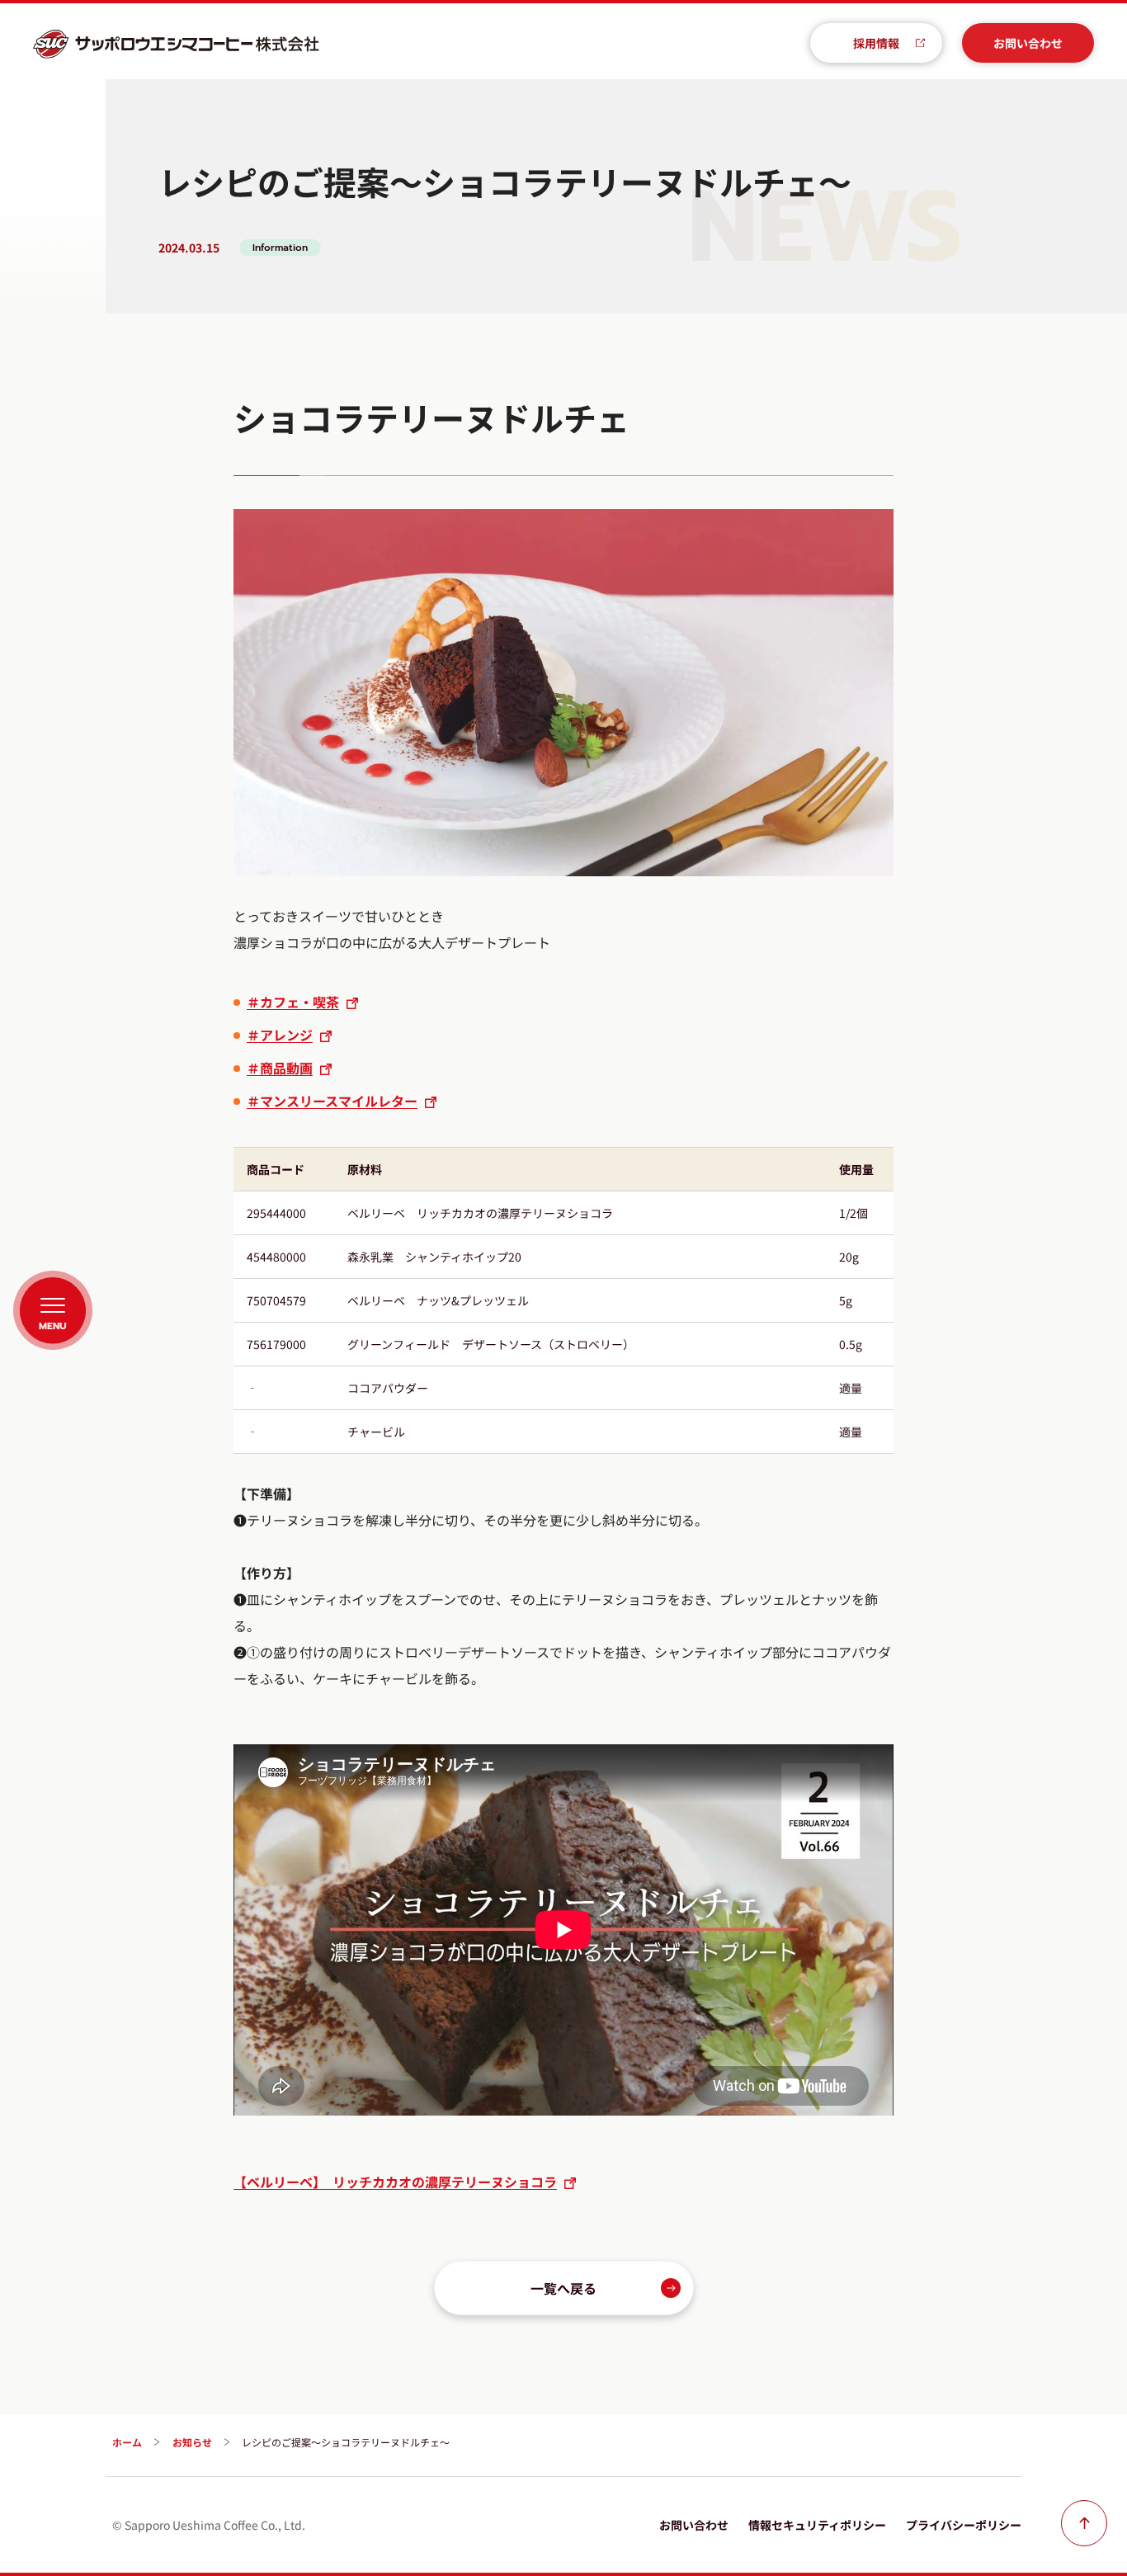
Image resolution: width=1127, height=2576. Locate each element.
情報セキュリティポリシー (817, 2525)
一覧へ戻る (563, 2288)
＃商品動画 (280, 1068)
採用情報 (876, 43)
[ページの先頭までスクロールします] (1084, 2523)
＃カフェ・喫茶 (293, 1002)
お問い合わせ (1028, 43)
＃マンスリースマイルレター (332, 1101)
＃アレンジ (280, 1035)
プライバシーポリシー (964, 2525)
